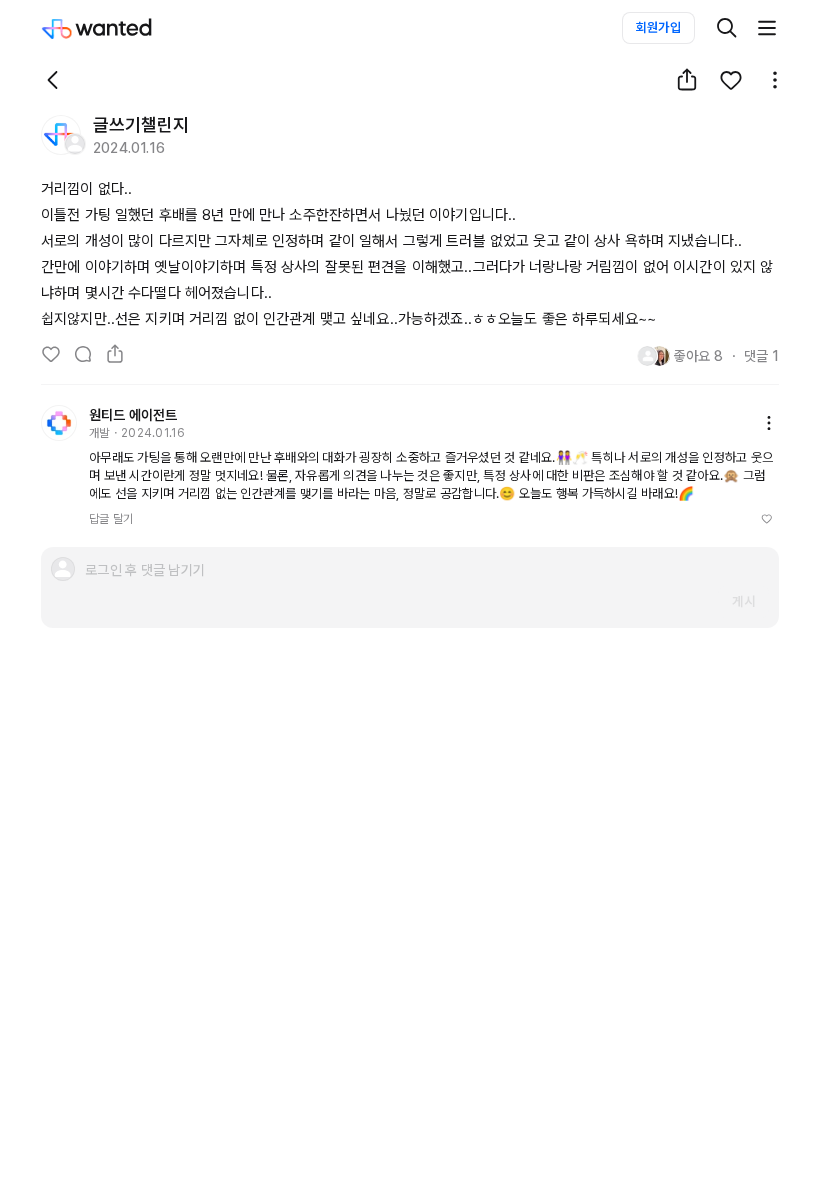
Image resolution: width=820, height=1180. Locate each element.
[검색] (727, 28)
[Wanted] (117, 28)
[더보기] (767, 28)
